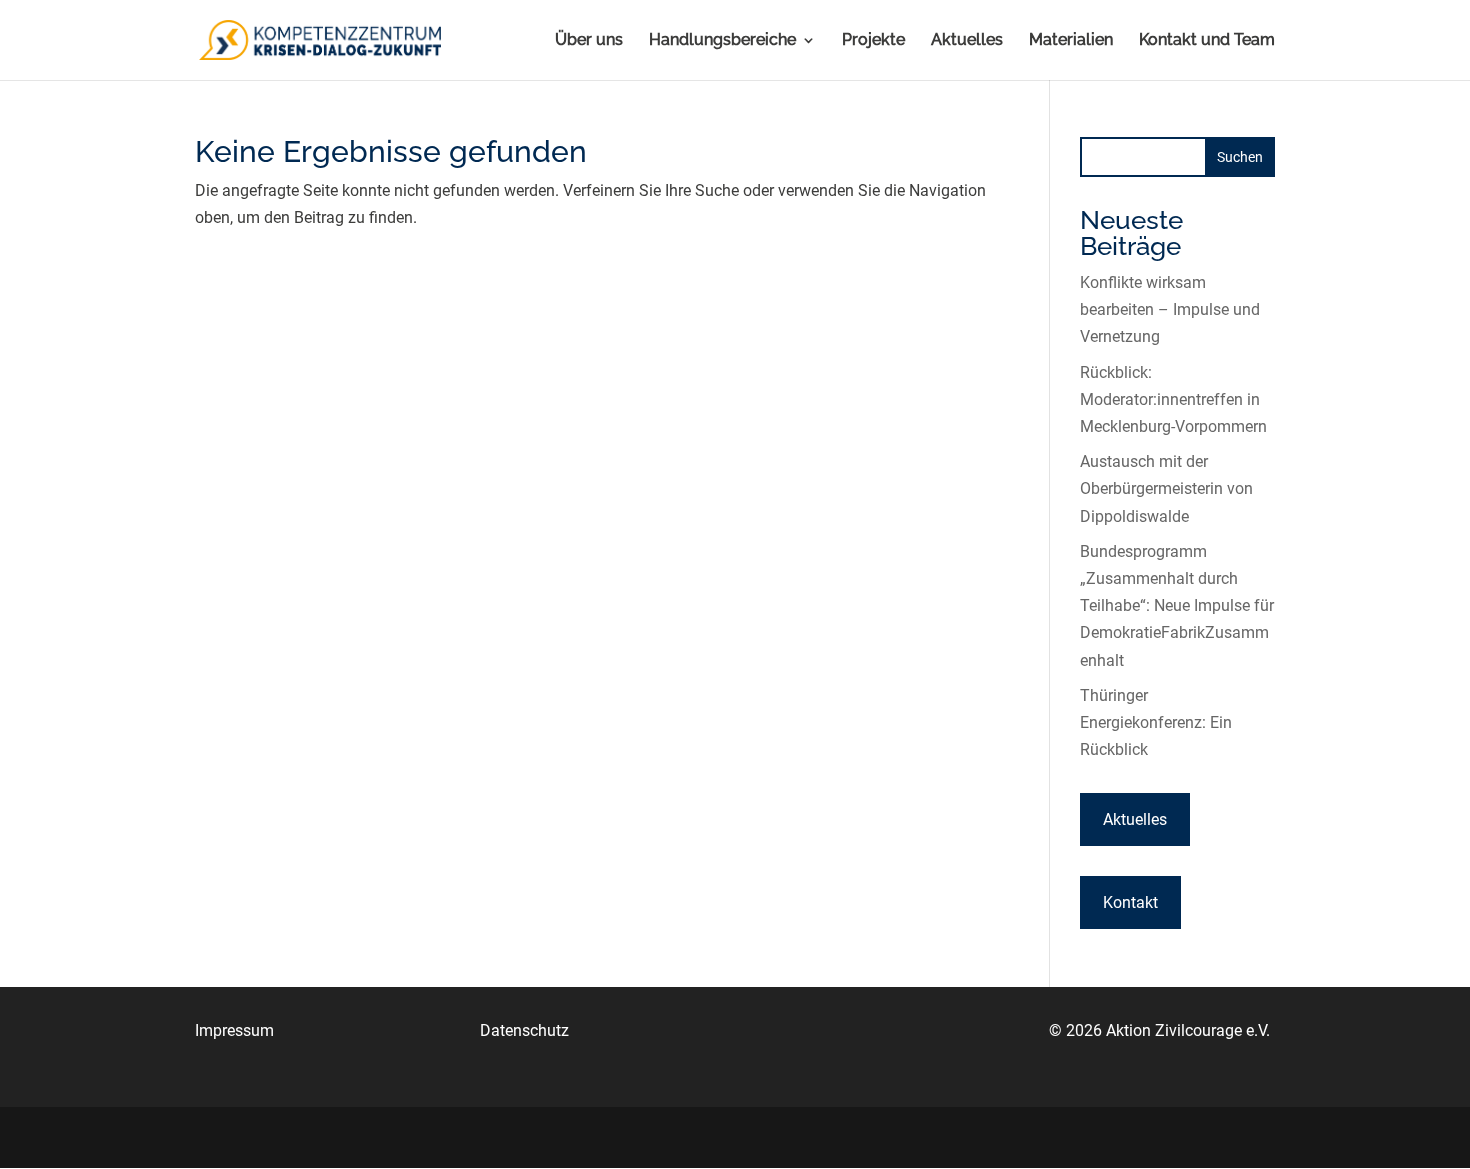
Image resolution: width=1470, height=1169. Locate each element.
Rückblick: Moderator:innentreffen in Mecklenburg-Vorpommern (1173, 399)
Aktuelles (967, 41)
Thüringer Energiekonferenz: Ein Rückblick (1156, 722)
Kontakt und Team (1207, 41)
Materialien (1071, 41)
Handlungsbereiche (722, 41)
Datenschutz (524, 1030)
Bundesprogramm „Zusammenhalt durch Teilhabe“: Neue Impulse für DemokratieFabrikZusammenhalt (1177, 606)
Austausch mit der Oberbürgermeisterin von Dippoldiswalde (1166, 488)
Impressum (234, 1030)
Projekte (873, 41)
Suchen (1240, 157)
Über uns (589, 41)
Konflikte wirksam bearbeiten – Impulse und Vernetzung (1170, 309)
